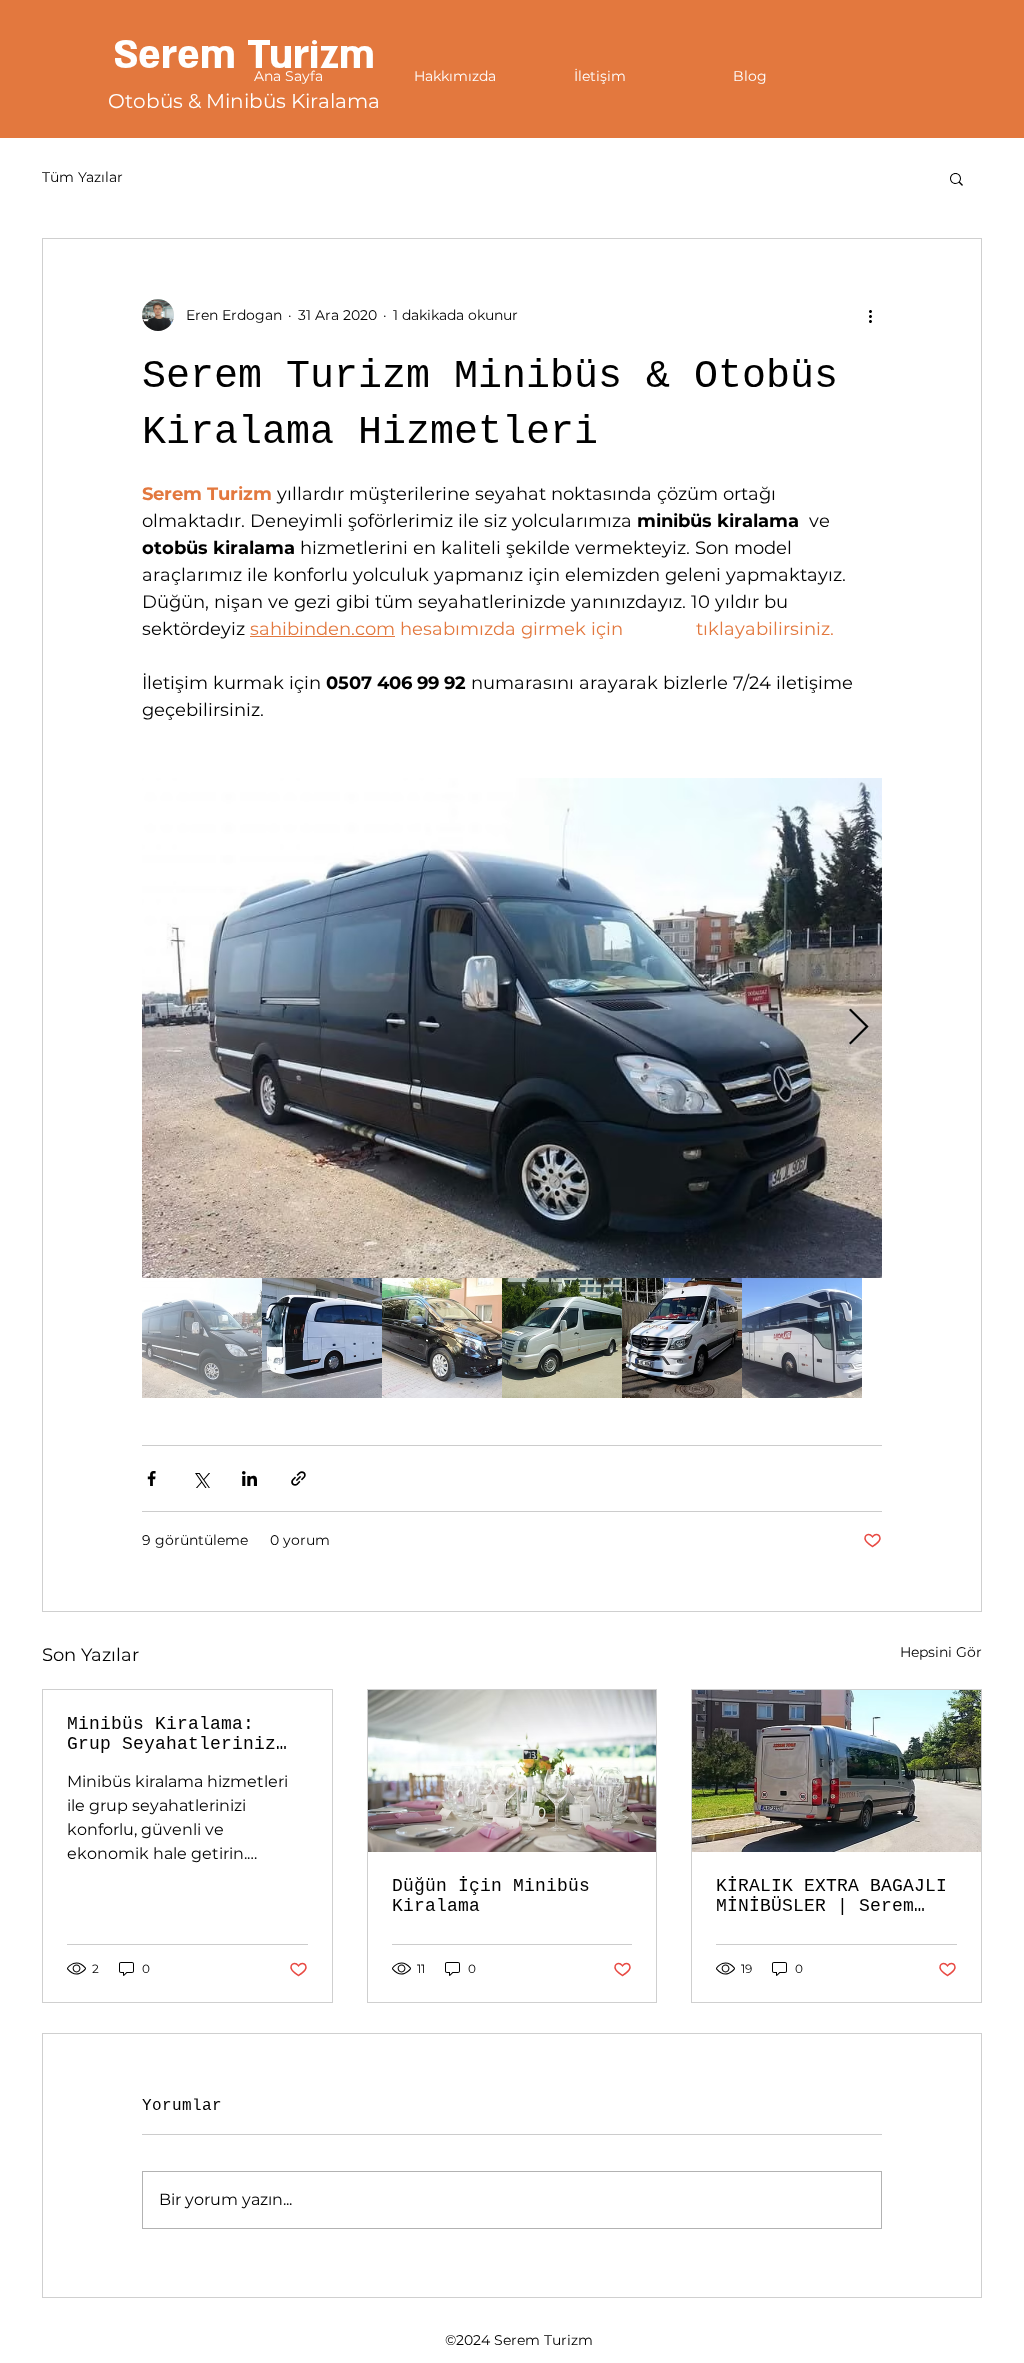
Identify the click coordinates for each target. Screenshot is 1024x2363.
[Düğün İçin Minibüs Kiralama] (512, 1771)
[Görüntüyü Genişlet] (512, 1028)
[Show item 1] (202, 1338)
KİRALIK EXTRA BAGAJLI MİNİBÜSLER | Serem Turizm (831, 1896)
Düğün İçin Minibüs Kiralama (491, 1896)
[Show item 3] (442, 1338)
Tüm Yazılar (82, 177)
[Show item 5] (682, 1338)
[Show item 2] (322, 1338)
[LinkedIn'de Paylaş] (249, 1478)
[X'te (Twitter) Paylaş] (200, 1478)
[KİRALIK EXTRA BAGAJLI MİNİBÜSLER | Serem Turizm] (836, 1771)
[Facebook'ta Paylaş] (151, 1478)
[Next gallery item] (858, 1028)
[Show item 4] (562, 1338)
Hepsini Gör (941, 1652)
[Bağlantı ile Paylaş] (298, 1478)
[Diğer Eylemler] (870, 315)
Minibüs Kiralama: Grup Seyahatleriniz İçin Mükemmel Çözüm (171, 1734)
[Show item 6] (802, 1338)
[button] (956, 178)
